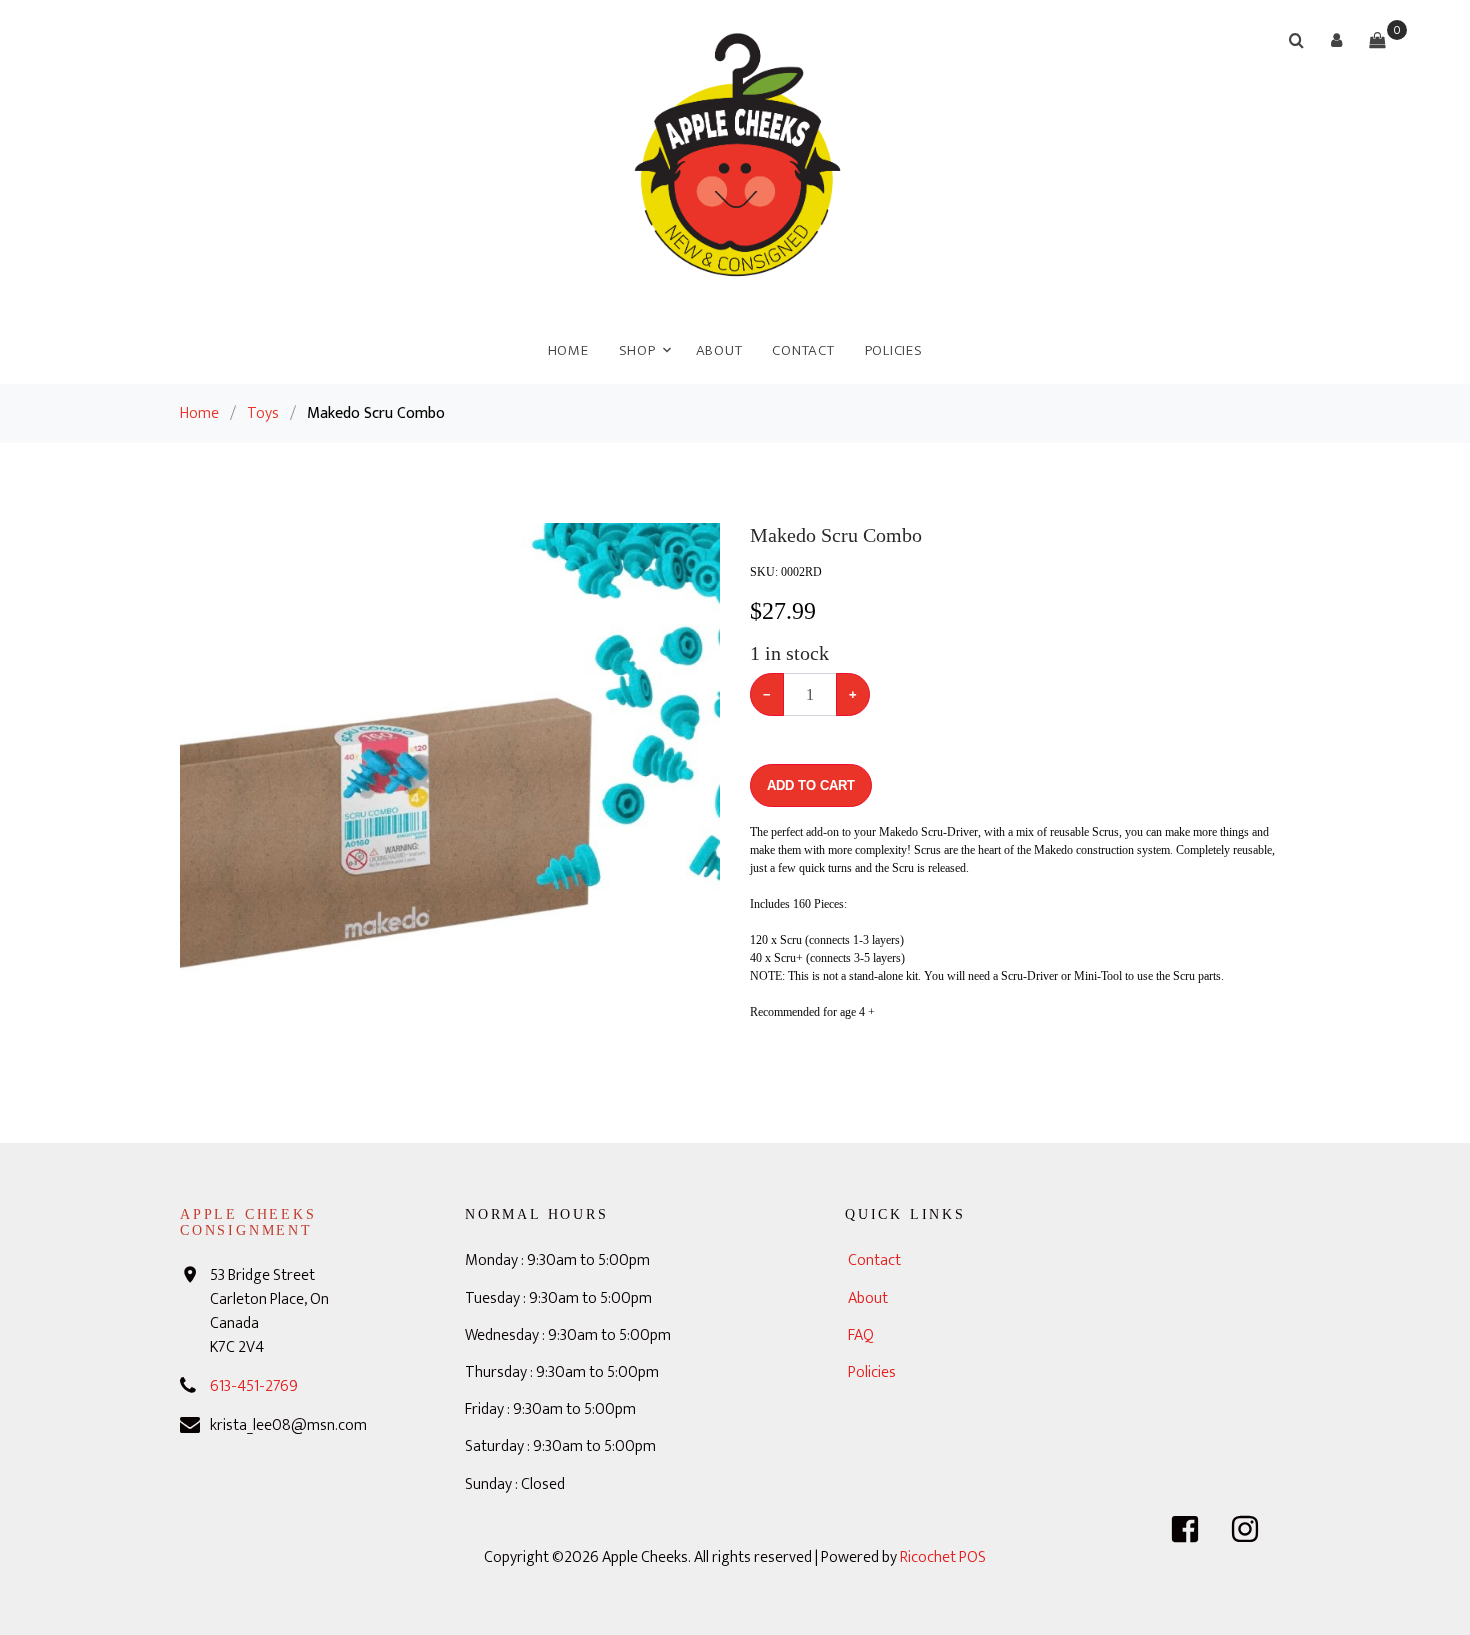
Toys (263, 413)
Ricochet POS (943, 1557)
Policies (894, 350)
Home (568, 350)
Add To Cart (811, 785)
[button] (1337, 40)
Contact (803, 350)
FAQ (861, 1335)
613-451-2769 (254, 1386)
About (719, 350)
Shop (637, 350)
